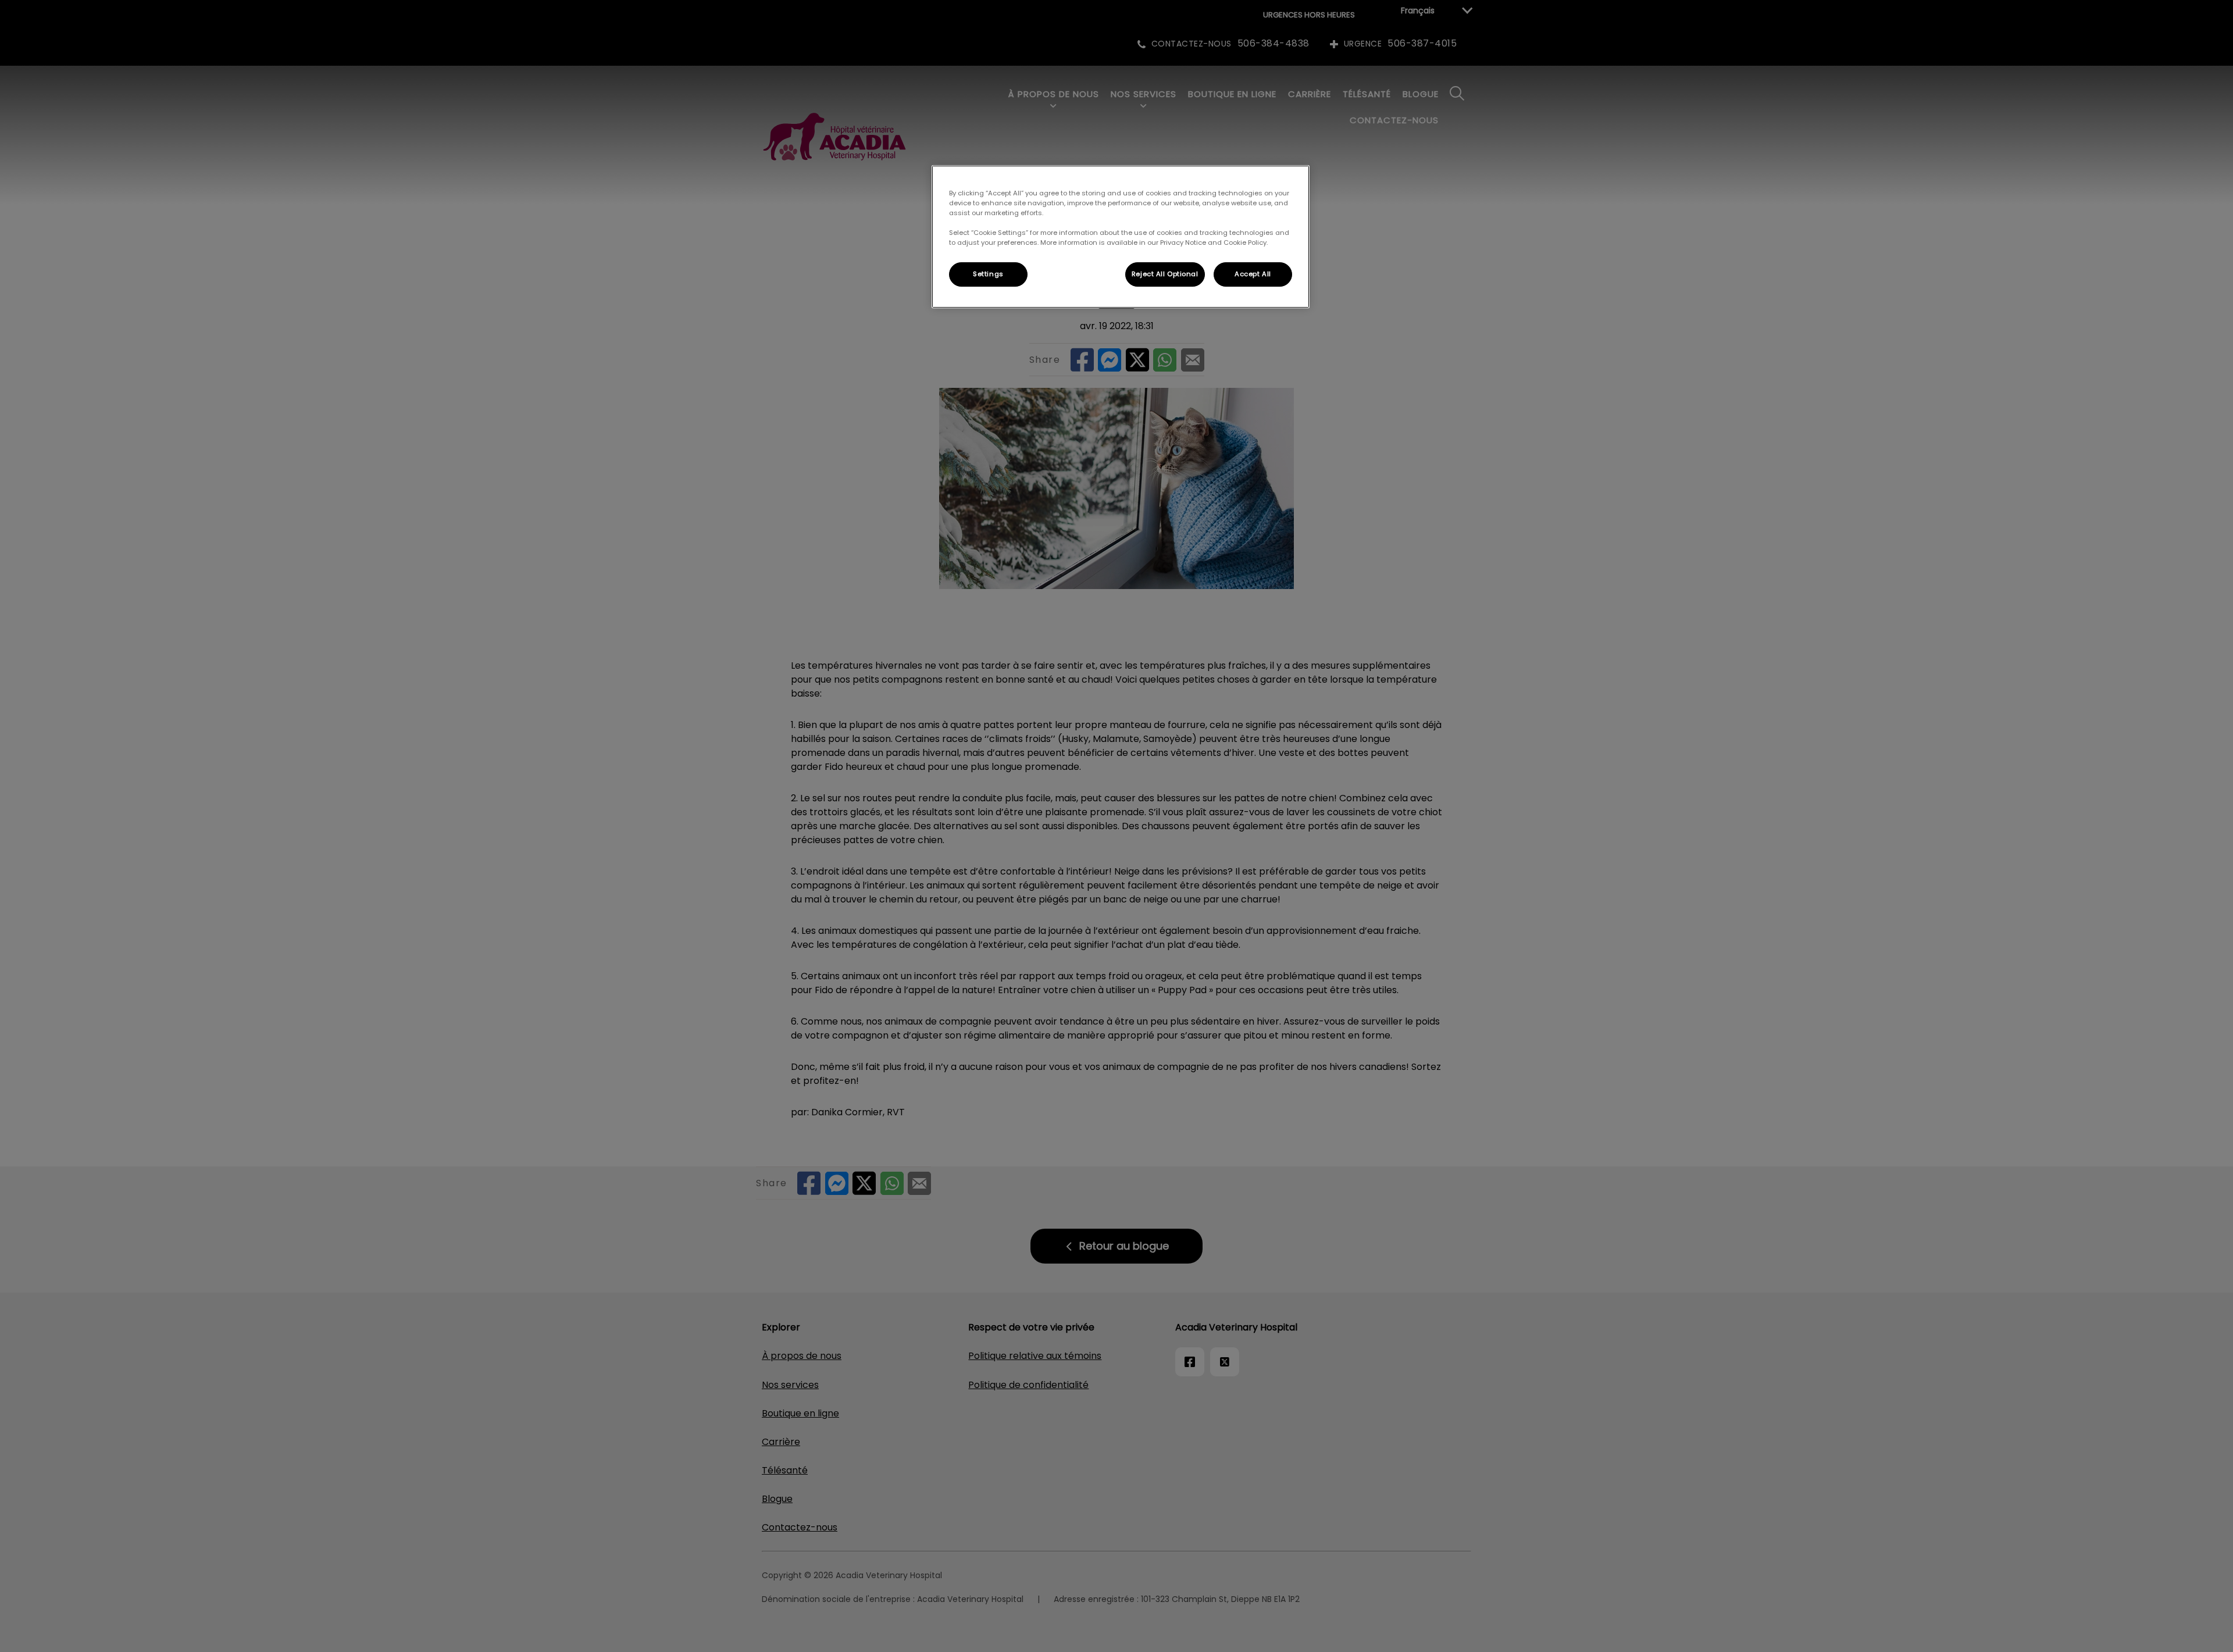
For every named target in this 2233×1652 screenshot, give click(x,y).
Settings (988, 274)
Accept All (1253, 274)
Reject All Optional (1165, 274)
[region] (1121, 237)
